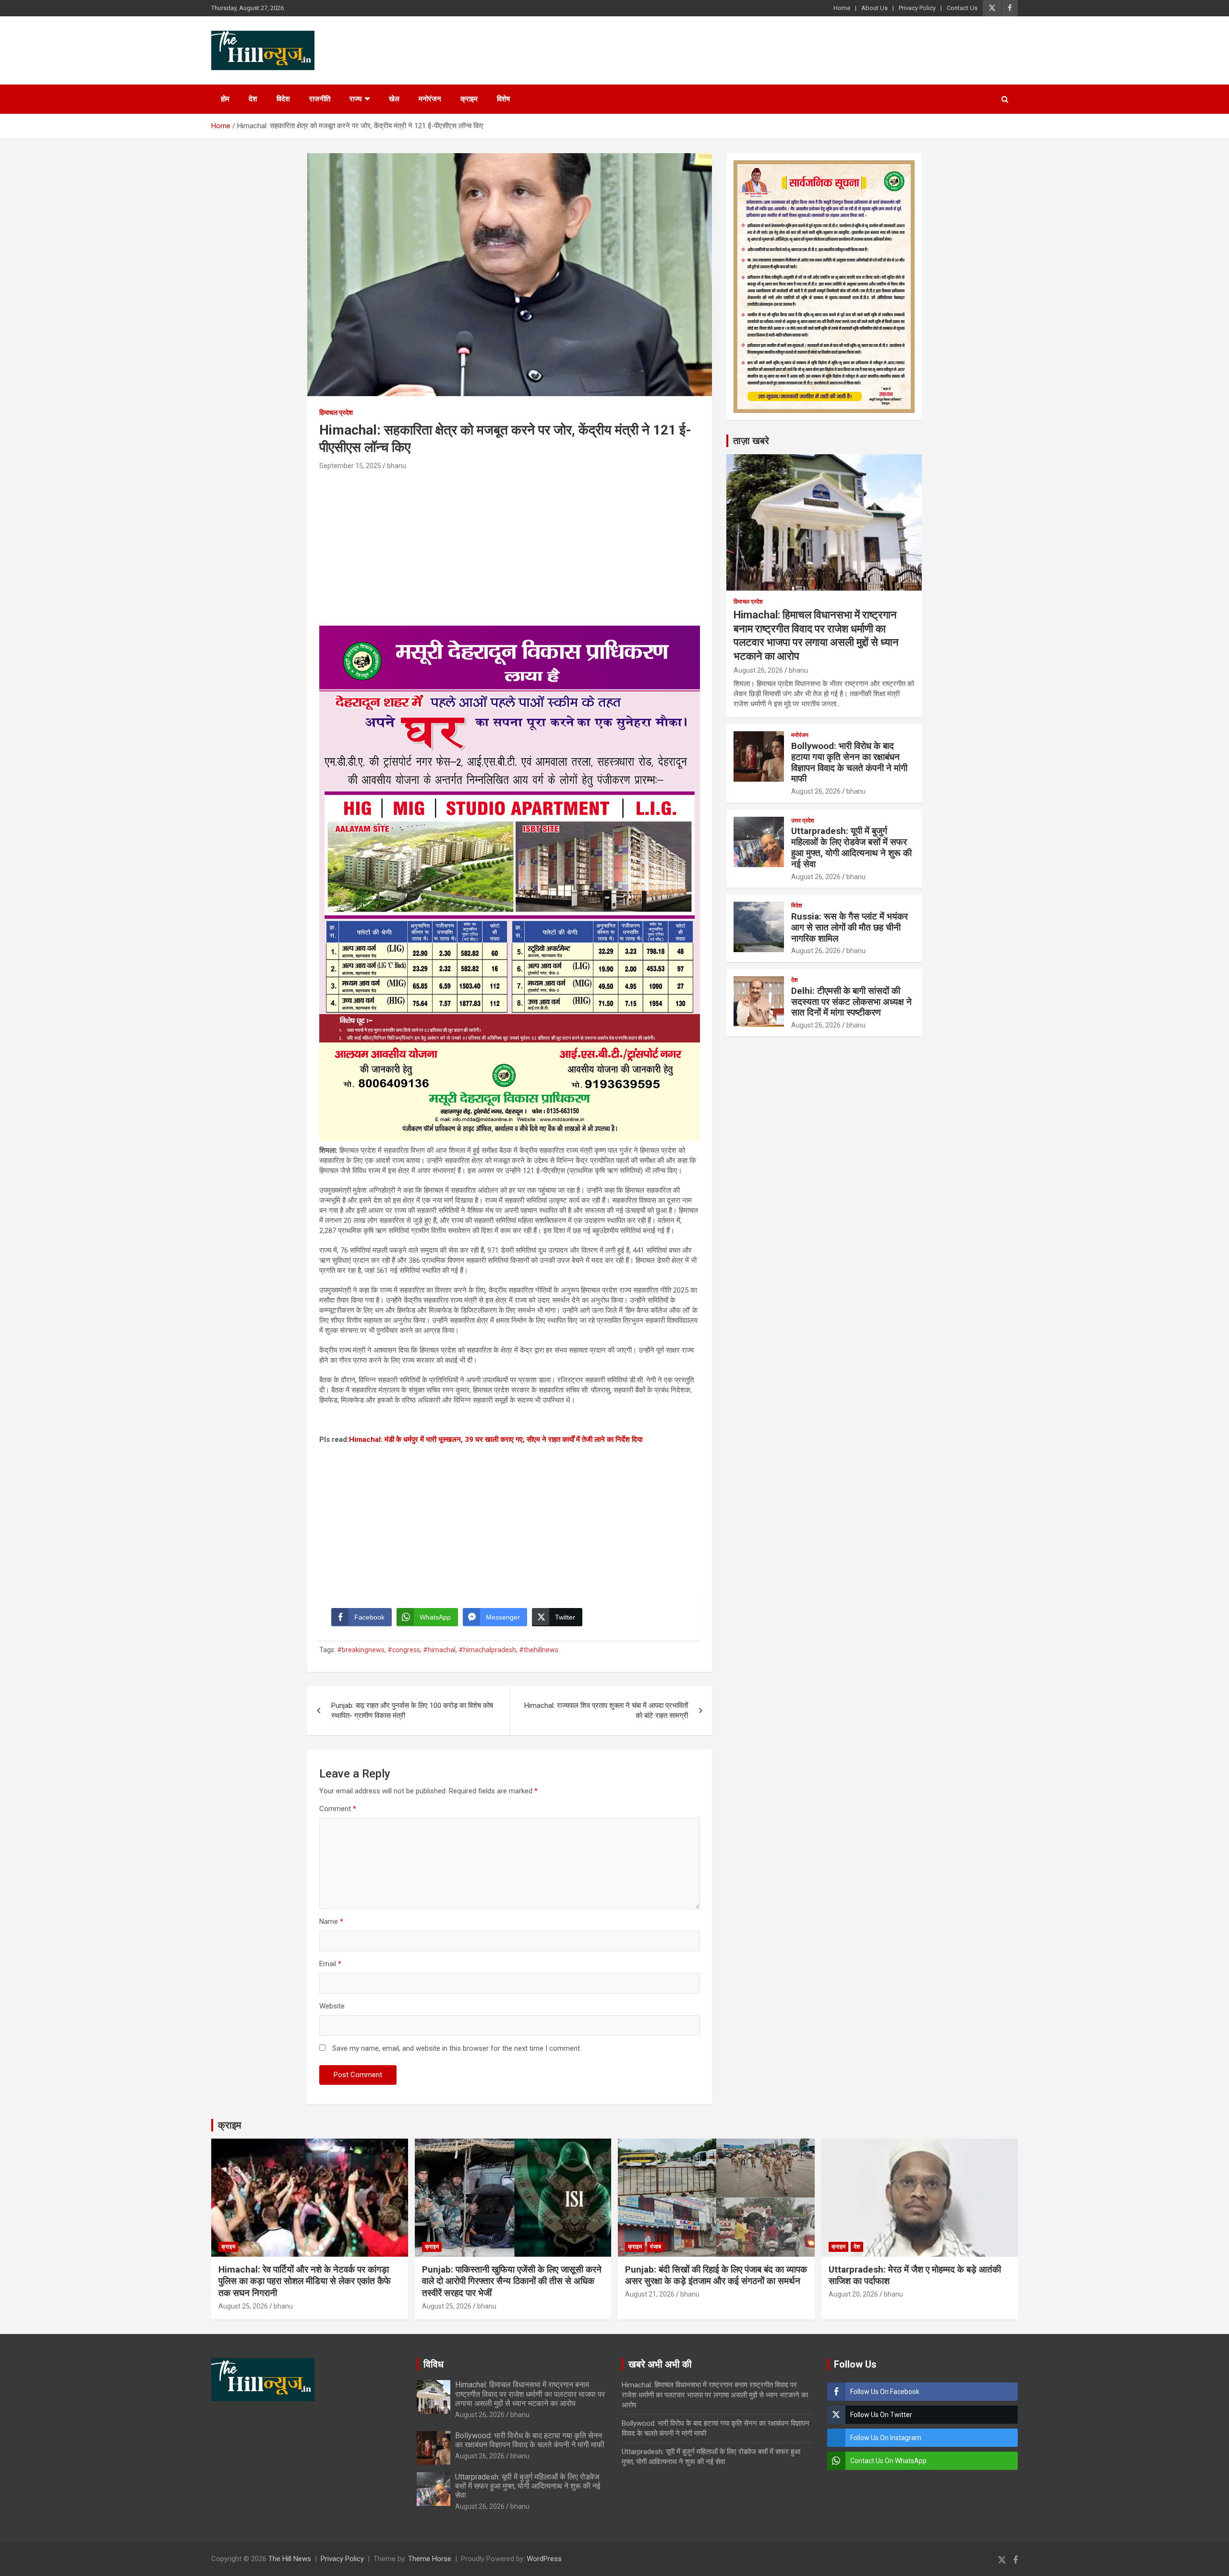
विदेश (283, 99)
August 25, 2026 (243, 2306)
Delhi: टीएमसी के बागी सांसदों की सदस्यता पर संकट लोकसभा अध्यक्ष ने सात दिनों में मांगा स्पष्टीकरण (851, 1002)
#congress (404, 1650)
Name (331, 1922)
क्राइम (469, 99)
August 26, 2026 (758, 670)
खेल (394, 99)
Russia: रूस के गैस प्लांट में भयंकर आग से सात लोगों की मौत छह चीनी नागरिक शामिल (849, 927)
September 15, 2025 (350, 466)
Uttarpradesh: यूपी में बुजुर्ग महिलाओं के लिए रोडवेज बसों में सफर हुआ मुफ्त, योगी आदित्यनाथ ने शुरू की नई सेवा (851, 847)
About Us (874, 8)
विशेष (503, 99)
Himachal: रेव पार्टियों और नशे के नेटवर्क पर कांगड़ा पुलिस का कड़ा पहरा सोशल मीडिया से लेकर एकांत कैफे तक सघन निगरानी (305, 2281)
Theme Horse (430, 2559)
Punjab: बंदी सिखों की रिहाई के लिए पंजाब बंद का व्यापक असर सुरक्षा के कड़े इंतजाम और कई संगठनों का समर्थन (716, 2275)
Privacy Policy (917, 8)
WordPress (544, 2559)
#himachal (439, 1650)
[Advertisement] (510, 544)
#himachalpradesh (487, 1650)
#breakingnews (361, 1650)
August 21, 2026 (650, 2294)
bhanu (397, 466)
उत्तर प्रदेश (803, 821)
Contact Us (962, 8)
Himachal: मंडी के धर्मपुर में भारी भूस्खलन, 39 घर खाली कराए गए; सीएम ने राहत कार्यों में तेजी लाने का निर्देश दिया (496, 1439)
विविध (434, 2364)
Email (330, 1964)
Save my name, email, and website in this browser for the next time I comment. (457, 2048)
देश (253, 99)
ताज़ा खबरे (751, 441)
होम (225, 99)
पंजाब (656, 2247)
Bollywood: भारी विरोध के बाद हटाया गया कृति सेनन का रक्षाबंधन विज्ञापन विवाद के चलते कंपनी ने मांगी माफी (849, 762)
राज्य (355, 99)
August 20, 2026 (853, 2294)
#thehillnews (539, 1650)
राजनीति (320, 99)
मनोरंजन (430, 99)
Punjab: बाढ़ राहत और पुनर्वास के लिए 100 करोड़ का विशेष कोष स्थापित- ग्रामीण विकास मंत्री (412, 1711)
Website (332, 2006)
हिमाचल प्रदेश (336, 412)
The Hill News (290, 2559)
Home (842, 8)
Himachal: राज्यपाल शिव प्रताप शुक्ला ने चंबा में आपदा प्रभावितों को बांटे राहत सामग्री (606, 1711)
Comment (338, 1809)
